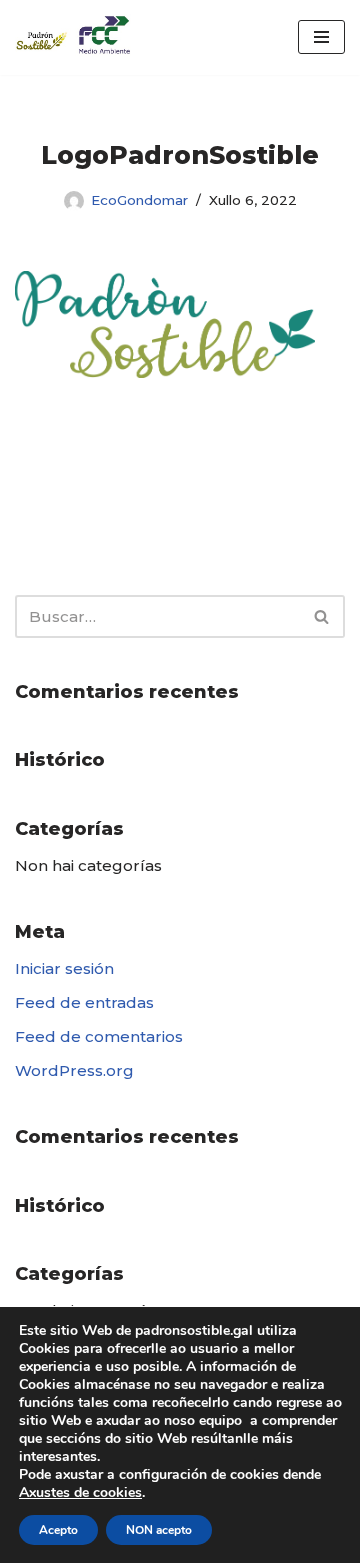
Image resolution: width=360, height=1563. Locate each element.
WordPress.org (74, 1070)
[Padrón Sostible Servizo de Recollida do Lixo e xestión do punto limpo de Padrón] (75, 37)
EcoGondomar (139, 200)
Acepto (58, 1530)
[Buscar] (322, 616)
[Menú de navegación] (321, 37)
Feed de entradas (84, 1002)
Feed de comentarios (99, 1036)
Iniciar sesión (64, 968)
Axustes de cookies (80, 1493)
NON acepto (159, 1530)
